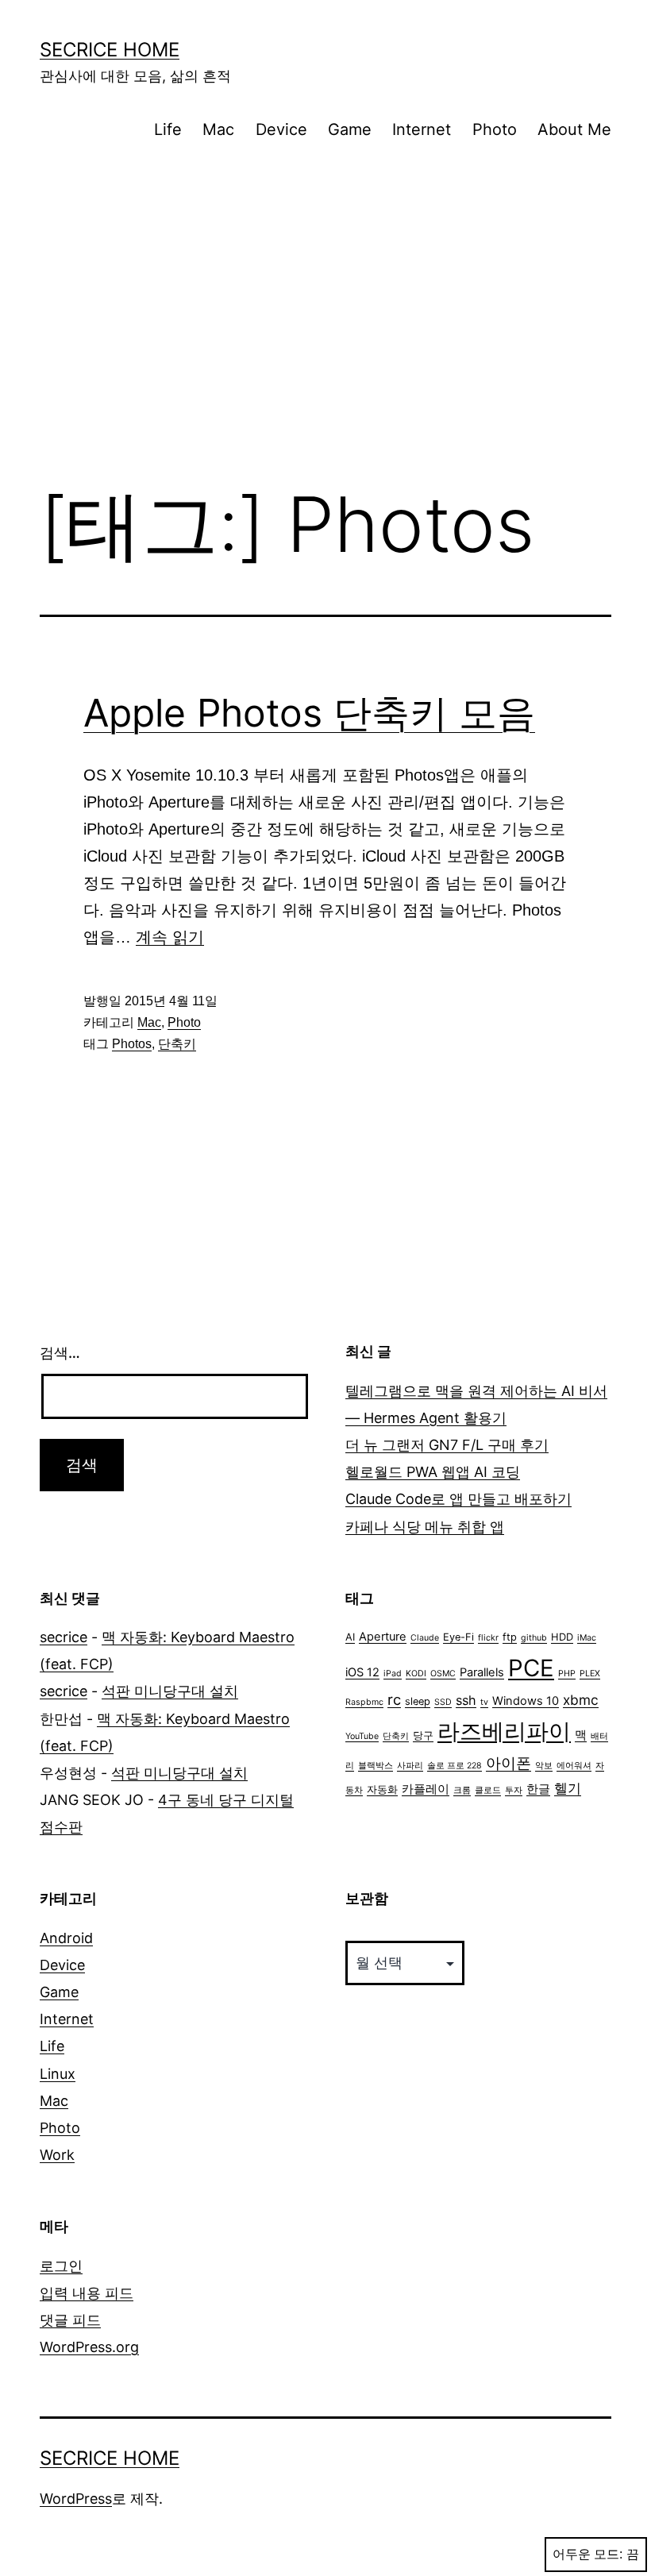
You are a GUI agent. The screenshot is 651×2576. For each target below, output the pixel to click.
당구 (423, 1735)
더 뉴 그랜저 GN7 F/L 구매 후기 (447, 1445)
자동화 (382, 1789)
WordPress (76, 2499)
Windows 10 (526, 1701)
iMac (587, 1638)
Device (281, 129)
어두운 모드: (587, 2554)
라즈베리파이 (504, 1731)
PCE (531, 1668)
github (534, 1638)
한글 (538, 1789)
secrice (64, 1637)
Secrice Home (110, 50)
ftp (510, 1637)
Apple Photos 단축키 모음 (309, 713)
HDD (562, 1637)
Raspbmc (364, 1702)
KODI (416, 1674)
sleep (418, 1701)
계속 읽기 (170, 937)
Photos (132, 1044)
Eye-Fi (458, 1637)
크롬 (462, 1790)
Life (168, 129)
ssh (466, 1700)
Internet (422, 129)
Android (66, 1938)
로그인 (61, 2266)
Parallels (482, 1672)
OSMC (443, 1674)
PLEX (590, 1674)
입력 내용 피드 (87, 2293)
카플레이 (426, 1789)
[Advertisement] (325, 340)
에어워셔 (574, 1766)
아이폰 (508, 1763)
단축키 (177, 1044)
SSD (443, 1702)
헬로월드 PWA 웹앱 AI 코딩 (433, 1472)
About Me (574, 129)
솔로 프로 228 (455, 1766)
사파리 (410, 1766)
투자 (514, 1790)
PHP (567, 1674)
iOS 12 (362, 1672)
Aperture (383, 1637)
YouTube (362, 1736)
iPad (393, 1674)
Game (350, 129)
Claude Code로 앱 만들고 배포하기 (458, 1499)
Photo (495, 129)
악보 (544, 1766)
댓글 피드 (70, 2320)
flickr (488, 1638)
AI (350, 1637)
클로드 (488, 1790)
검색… (60, 1353)
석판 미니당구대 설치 (170, 1691)
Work (57, 2155)
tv (484, 1702)
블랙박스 (376, 1766)
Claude (425, 1638)
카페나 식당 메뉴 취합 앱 (425, 1527)
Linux (58, 2074)
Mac (218, 129)
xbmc (581, 1700)
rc (394, 1699)
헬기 (568, 1788)
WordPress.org (89, 2347)
